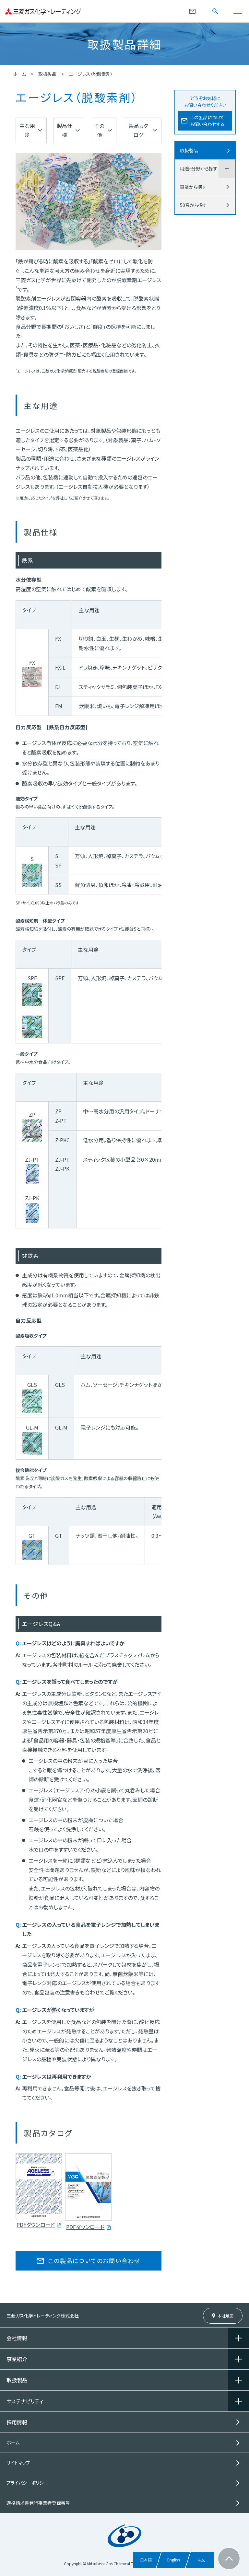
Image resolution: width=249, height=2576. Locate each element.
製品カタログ (138, 130)
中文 (201, 2560)
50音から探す (193, 205)
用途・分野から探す (199, 168)
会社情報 (17, 2338)
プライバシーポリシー (27, 2483)
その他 (99, 130)
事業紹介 (17, 2359)
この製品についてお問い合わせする (207, 121)
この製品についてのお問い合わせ (94, 2260)
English (174, 2560)
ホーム (19, 74)
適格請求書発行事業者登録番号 (38, 2503)
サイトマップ (18, 2463)
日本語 (146, 2560)
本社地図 (226, 2316)
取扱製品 (47, 74)
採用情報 (17, 2422)
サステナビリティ (25, 2401)
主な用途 (27, 130)
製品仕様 (65, 130)
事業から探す (193, 187)
